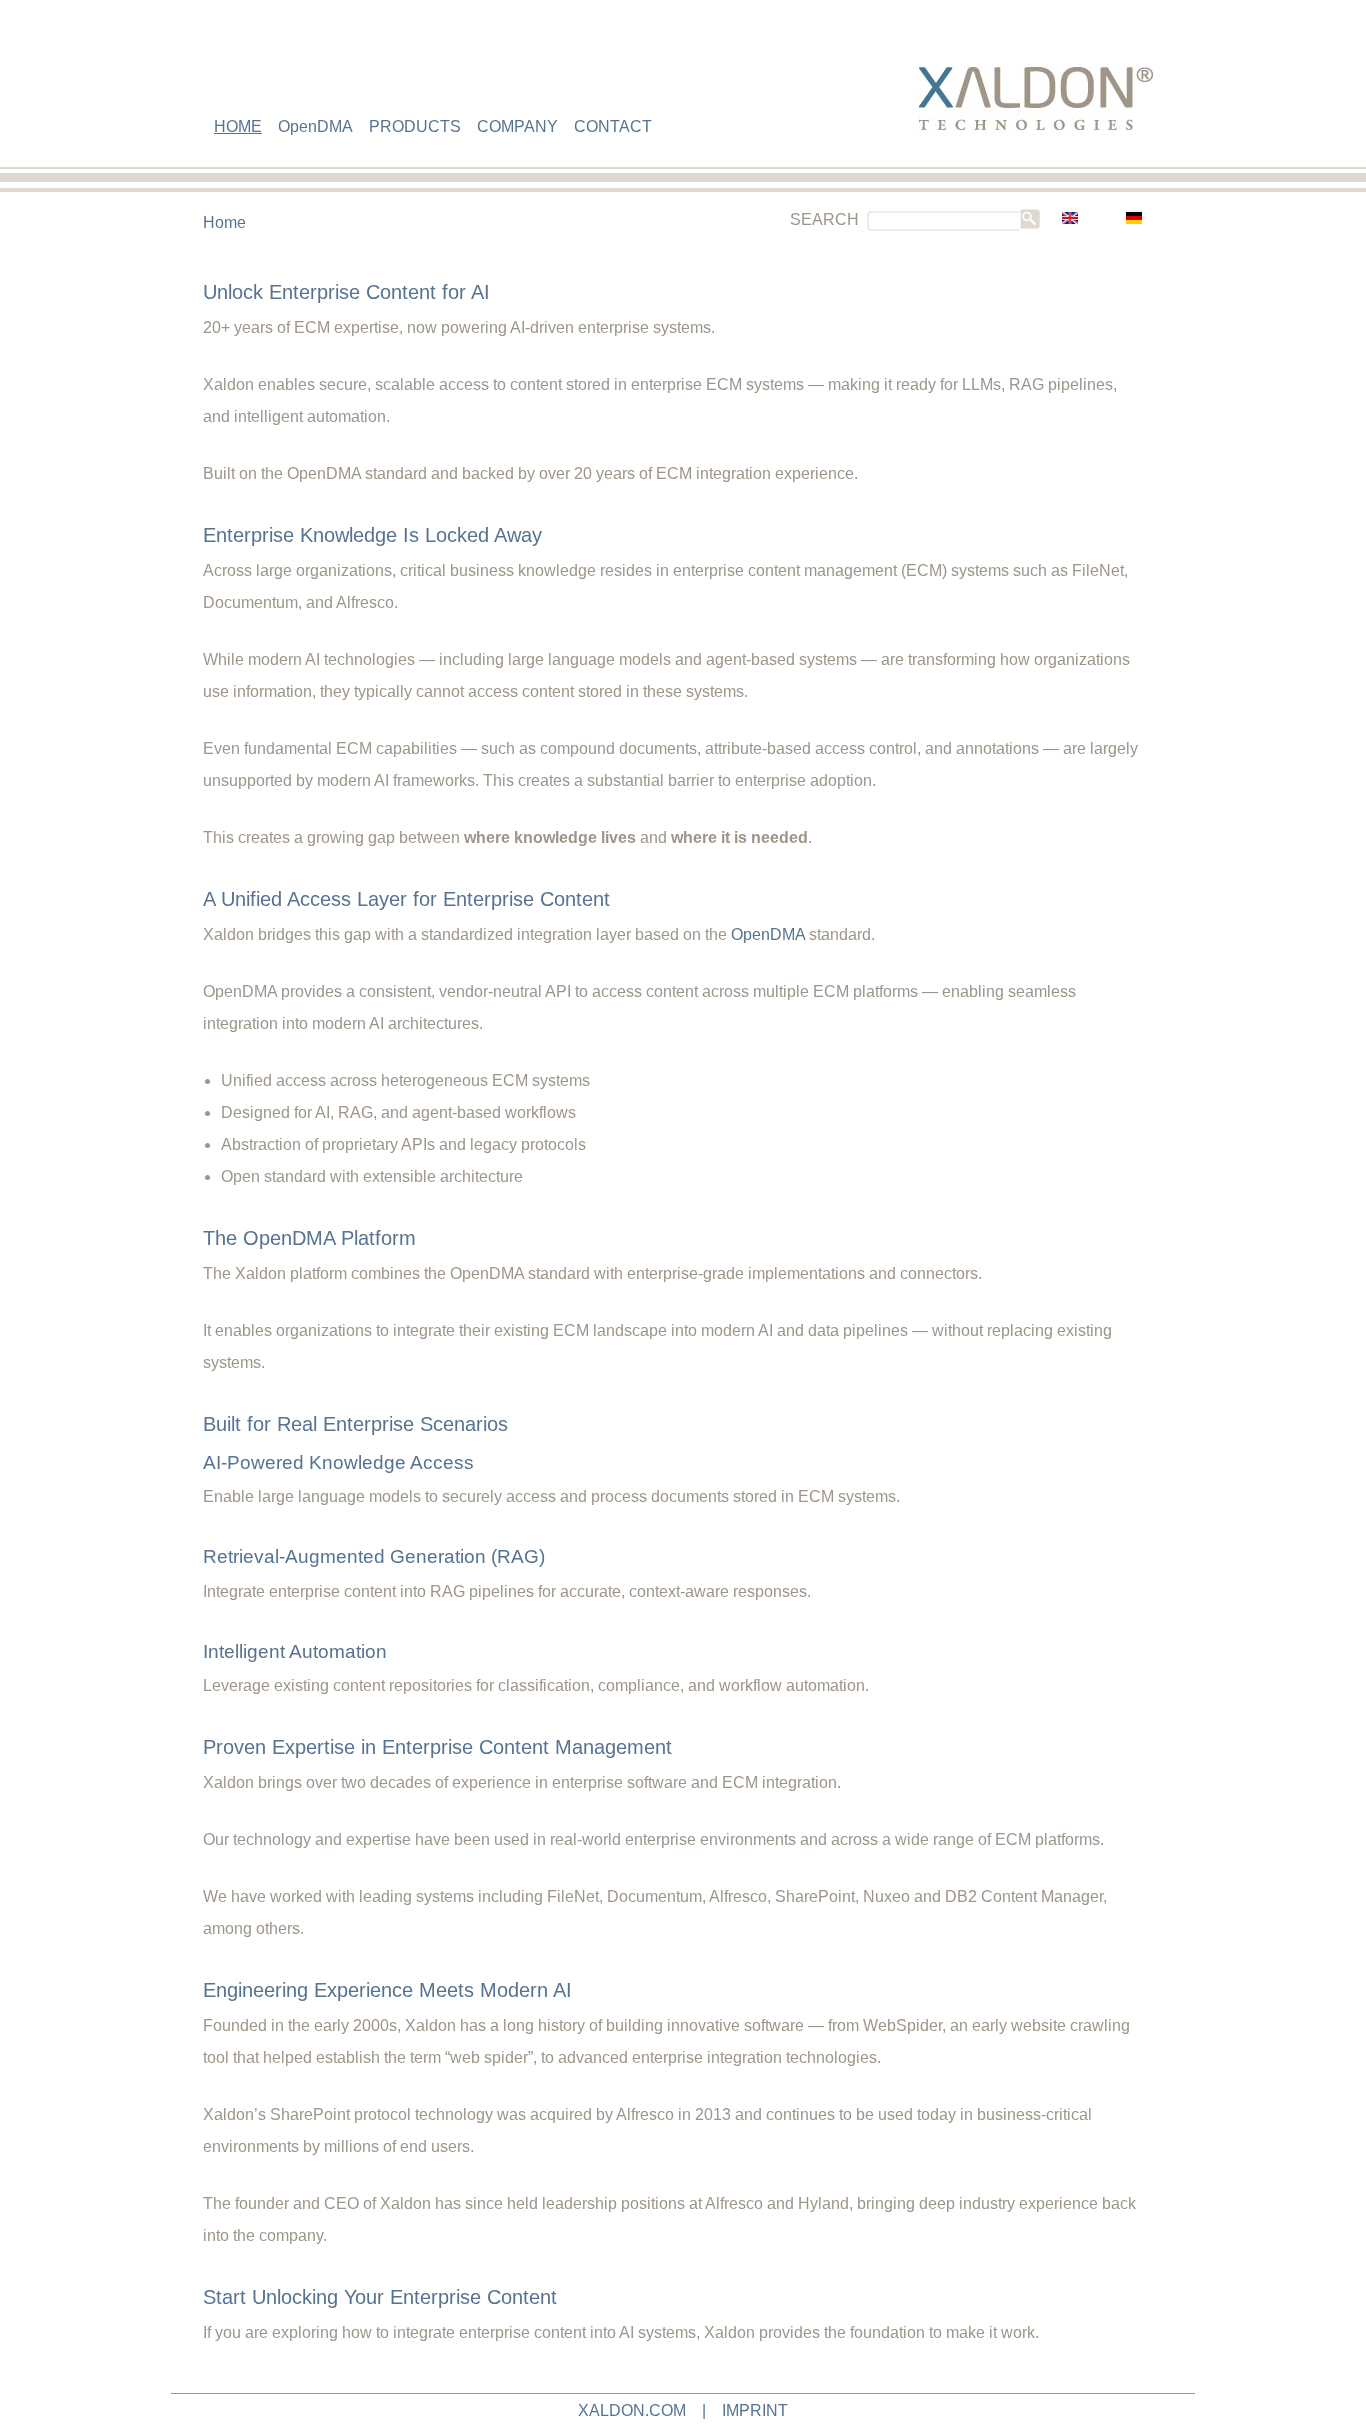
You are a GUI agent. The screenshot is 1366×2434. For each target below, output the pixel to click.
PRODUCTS (415, 126)
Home (224, 222)
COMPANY (517, 126)
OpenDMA (315, 126)
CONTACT (613, 126)
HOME (238, 126)
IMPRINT (755, 2410)
